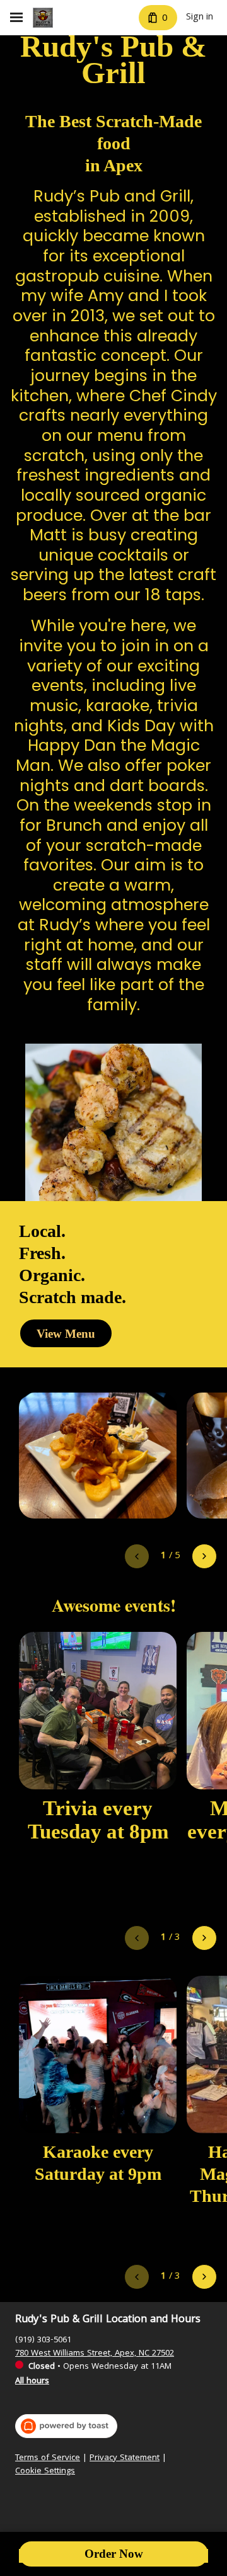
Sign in (200, 18)
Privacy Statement (125, 2459)
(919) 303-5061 (43, 2340)
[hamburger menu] (16, 18)
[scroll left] (137, 1556)
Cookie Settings (45, 2472)
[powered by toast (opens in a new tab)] (66, 2426)
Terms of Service (48, 2459)
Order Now (114, 2554)
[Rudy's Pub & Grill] (43, 18)
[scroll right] (204, 1556)
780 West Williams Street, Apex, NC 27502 (95, 2354)
